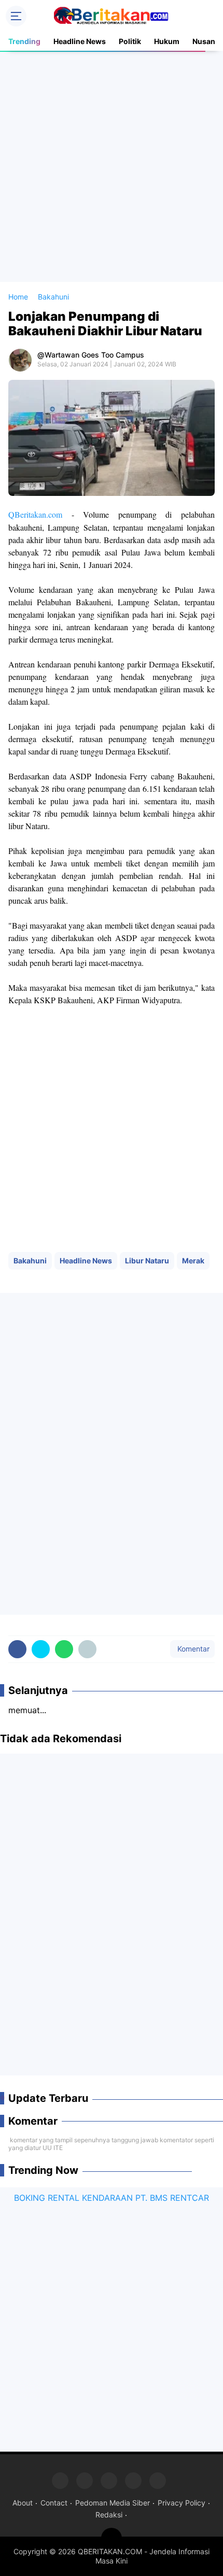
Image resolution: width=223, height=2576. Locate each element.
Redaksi (109, 2515)
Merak (193, 1261)
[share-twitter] (41, 1649)
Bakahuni (30, 1261)
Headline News (80, 41)
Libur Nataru (147, 1261)
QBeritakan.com (35, 514)
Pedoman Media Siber (113, 2503)
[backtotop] (112, 2538)
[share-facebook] (17, 1649)
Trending (24, 41)
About (23, 2503)
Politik (130, 41)
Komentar (192, 1649)
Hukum (167, 41)
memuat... (27, 1710)
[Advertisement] (112, 166)
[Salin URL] (87, 1649)
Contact (54, 2503)
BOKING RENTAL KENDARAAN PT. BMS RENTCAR (112, 2198)
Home (18, 297)
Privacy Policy (182, 2503)
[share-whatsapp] (64, 1649)
